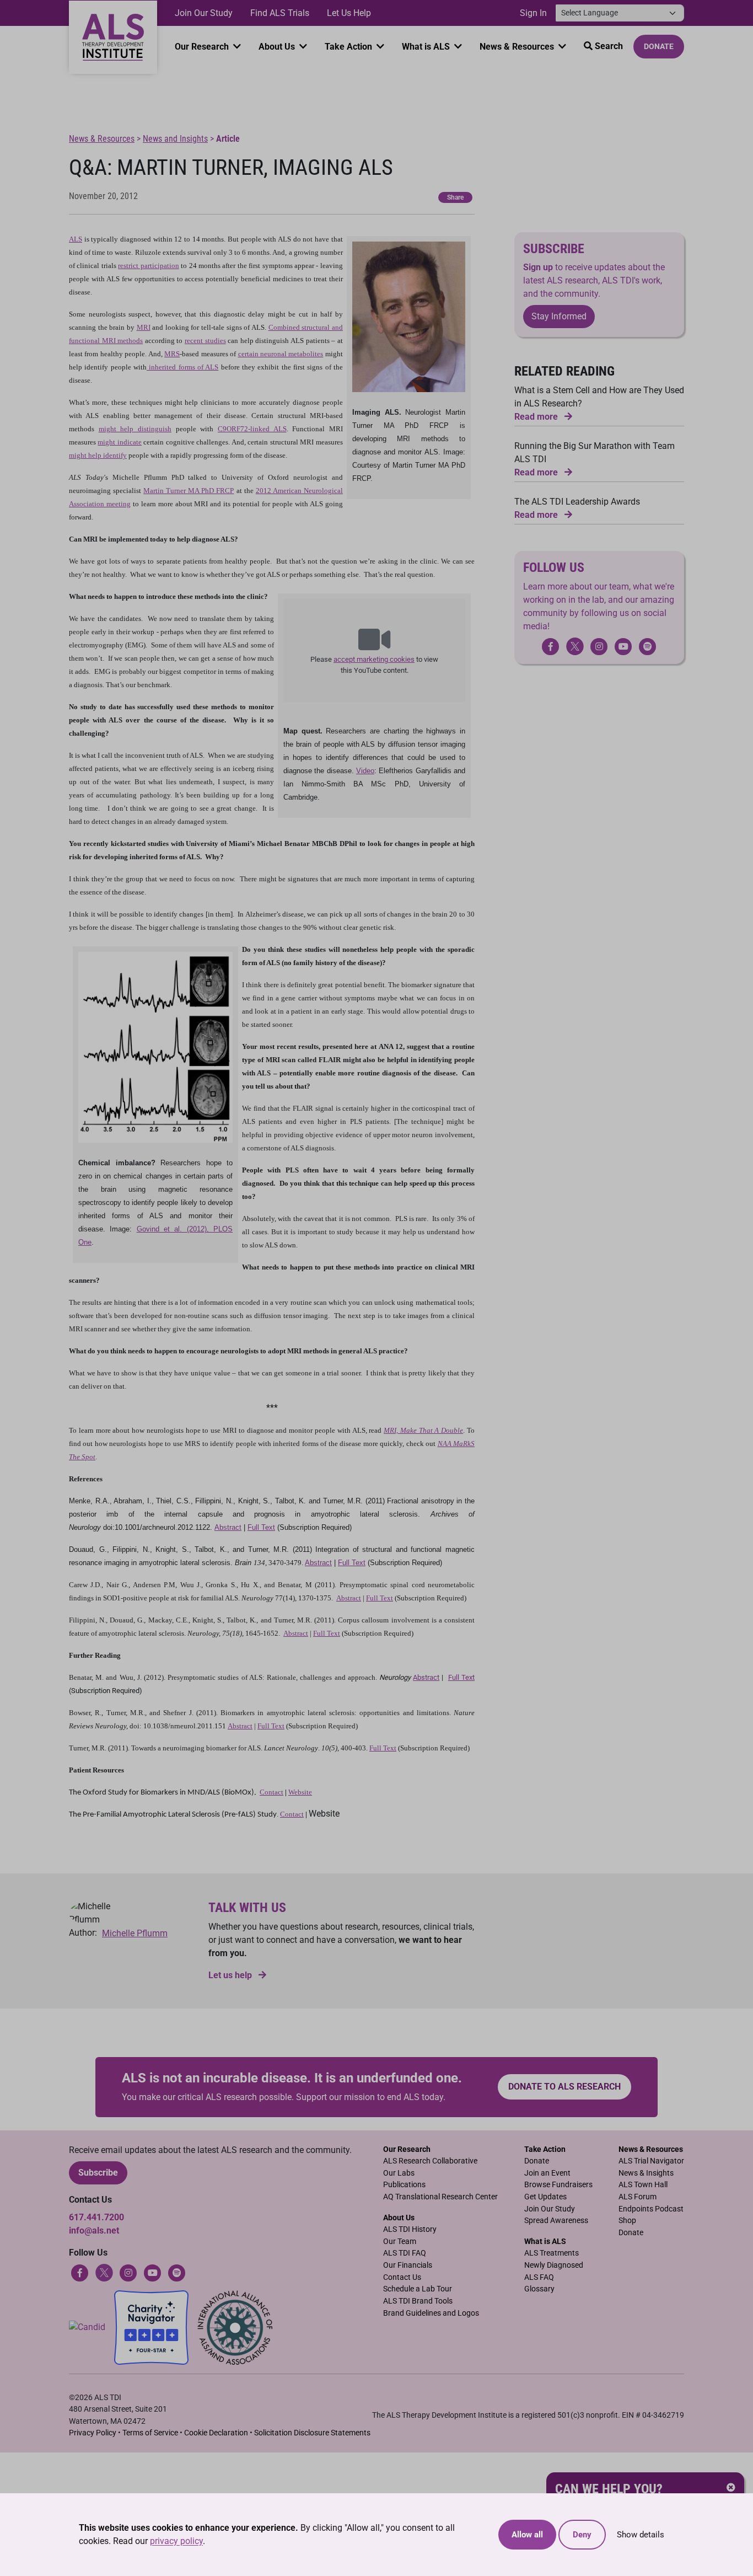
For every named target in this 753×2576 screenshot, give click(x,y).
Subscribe (98, 2173)
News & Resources (518, 47)
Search (608, 46)
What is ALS (427, 47)
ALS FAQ (539, 2277)
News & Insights (646, 2173)
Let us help (231, 1975)
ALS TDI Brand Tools (418, 2301)
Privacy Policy (93, 2433)
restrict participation (148, 266)
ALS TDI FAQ (405, 2253)
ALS (76, 239)
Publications (404, 2185)
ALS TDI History (410, 2229)
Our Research (203, 47)
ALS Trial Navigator (651, 2161)
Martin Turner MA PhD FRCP (189, 491)
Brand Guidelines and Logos (431, 2313)
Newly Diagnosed (554, 2265)
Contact (271, 1792)
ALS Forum (638, 2197)
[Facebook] (80, 2272)
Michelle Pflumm (135, 1933)
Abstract (228, 1527)
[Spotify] (177, 2272)
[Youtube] (153, 2272)
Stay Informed (559, 317)
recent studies (205, 341)
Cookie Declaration (216, 2433)
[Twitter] (575, 646)
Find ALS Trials (280, 13)
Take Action (349, 47)
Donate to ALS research (564, 2087)
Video (365, 771)
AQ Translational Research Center (440, 2197)
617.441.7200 (96, 2217)
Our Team (400, 2242)
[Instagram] (128, 2272)
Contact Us (402, 2277)
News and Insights (175, 139)
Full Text (261, 1527)
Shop (627, 2221)
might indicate (119, 442)
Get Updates (545, 2197)
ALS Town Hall (643, 2185)
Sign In (533, 13)
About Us (278, 47)
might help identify (98, 455)
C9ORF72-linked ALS (252, 429)
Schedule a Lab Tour (418, 2289)
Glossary (539, 2289)
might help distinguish (135, 429)
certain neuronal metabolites (281, 354)
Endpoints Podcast (651, 2209)
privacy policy (176, 2541)
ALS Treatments (552, 2253)
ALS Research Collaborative (430, 2161)
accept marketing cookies (374, 659)
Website (300, 1792)
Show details (641, 2535)
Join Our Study (204, 13)
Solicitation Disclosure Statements (312, 2433)
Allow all (527, 2535)
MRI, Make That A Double (423, 1430)
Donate (659, 46)
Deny (582, 2535)
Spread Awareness (556, 2221)
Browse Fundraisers (558, 2185)
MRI (144, 327)
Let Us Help (349, 13)
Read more (537, 417)
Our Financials (408, 2265)
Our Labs (399, 2173)
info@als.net (94, 2230)
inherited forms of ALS (182, 367)
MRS (172, 354)
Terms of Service (150, 2433)
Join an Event (547, 2173)
